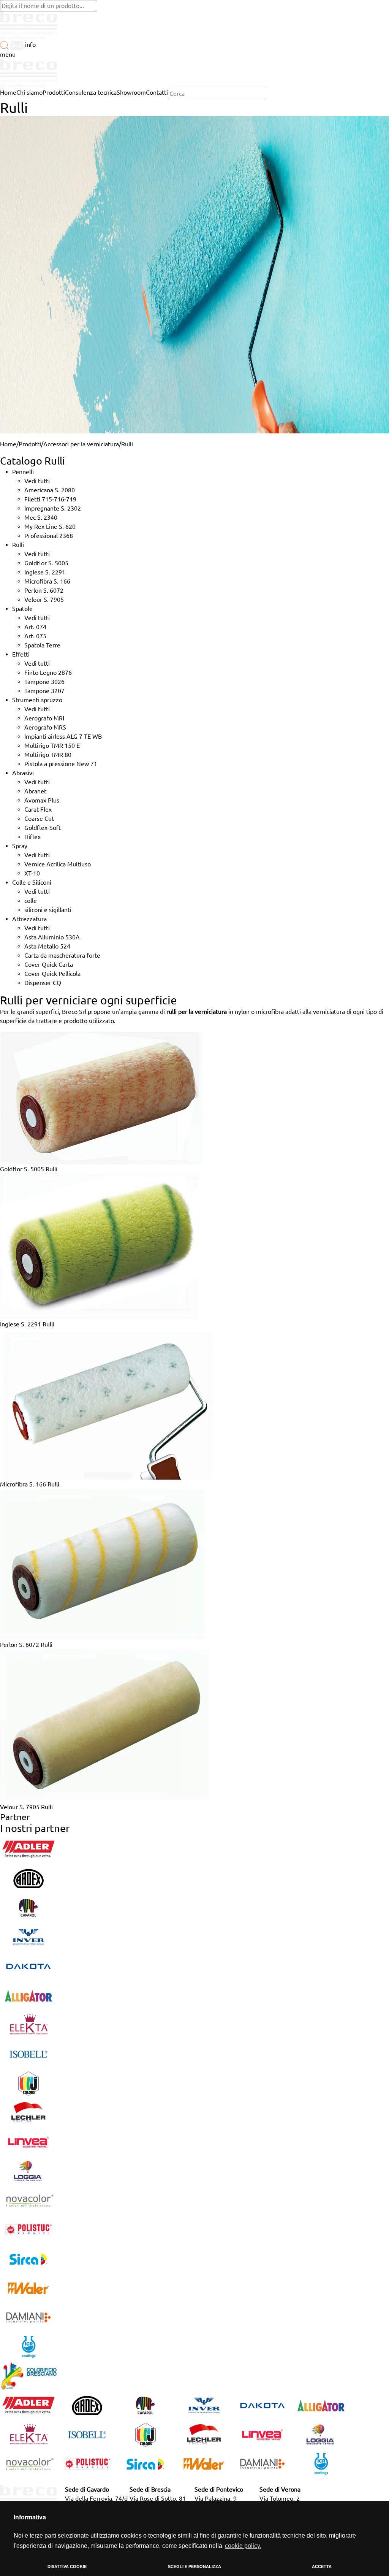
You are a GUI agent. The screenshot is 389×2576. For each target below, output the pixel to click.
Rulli (18, 545)
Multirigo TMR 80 (48, 755)
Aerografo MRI (44, 718)
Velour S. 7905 (44, 600)
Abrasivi (23, 773)
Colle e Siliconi (32, 882)
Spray (20, 846)
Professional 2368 (49, 536)
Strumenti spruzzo (37, 700)
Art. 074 (35, 627)
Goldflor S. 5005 (46, 563)
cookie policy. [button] (243, 2546)
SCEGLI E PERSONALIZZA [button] (194, 2566)
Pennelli (23, 472)
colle (31, 901)
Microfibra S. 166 (47, 581)
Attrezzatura (29, 919)
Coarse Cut (39, 818)
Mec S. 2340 (41, 517)
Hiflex (32, 837)
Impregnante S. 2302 (53, 508)
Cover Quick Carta (49, 964)
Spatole (22, 609)
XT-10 (32, 873)
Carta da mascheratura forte (62, 955)
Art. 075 (35, 636)
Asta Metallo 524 (47, 946)
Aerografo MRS (45, 727)
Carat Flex (38, 809)
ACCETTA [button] (322, 2566)
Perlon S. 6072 (44, 590)
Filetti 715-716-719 (50, 499)
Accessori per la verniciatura (81, 444)
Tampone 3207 (44, 691)
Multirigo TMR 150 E (52, 746)
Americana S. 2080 (50, 490)
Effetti (21, 654)
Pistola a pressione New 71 (61, 764)
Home (8, 444)
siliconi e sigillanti (48, 910)
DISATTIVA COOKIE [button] (67, 2566)
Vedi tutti (37, 481)
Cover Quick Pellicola (52, 974)
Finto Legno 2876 (48, 673)
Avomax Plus (42, 800)
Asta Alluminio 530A (52, 937)
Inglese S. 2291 (45, 572)
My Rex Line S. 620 (50, 527)
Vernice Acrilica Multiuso (58, 864)
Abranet (35, 791)
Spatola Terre (42, 645)
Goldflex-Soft (43, 828)
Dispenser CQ (43, 983)
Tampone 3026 (44, 682)
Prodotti (30, 444)
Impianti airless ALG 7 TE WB (63, 736)
